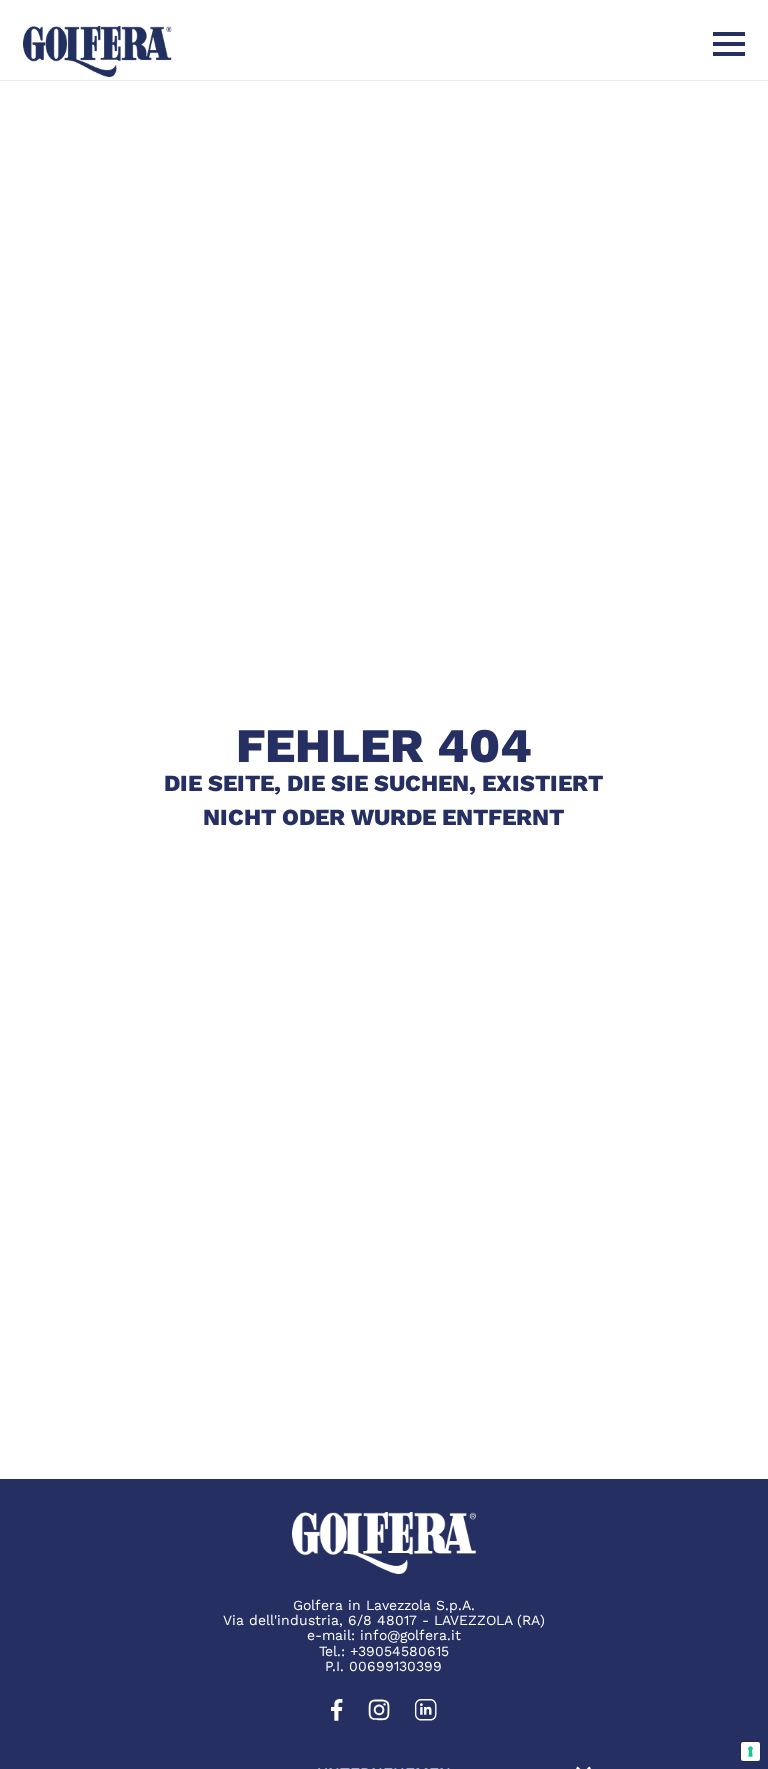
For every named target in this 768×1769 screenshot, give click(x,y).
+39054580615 (399, 1651)
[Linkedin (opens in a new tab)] (426, 1716)
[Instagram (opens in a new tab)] (379, 1716)
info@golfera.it (410, 1635)
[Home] (97, 51)
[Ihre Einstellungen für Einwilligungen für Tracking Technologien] (750, 1751)
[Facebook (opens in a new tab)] (337, 1716)
